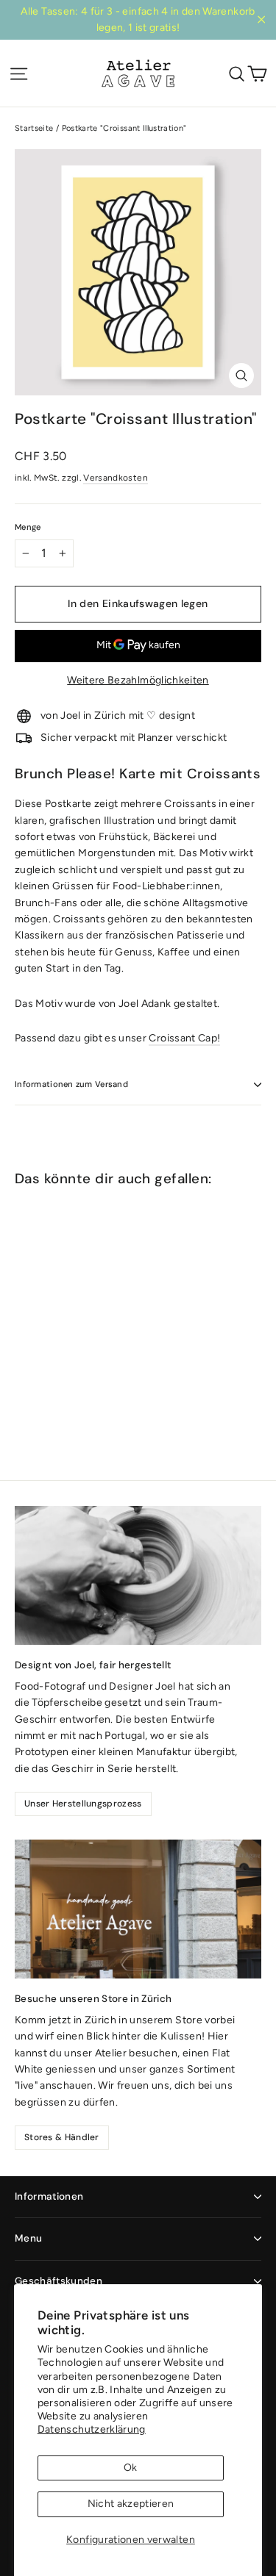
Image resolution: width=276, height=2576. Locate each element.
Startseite (34, 128)
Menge (28, 527)
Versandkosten (116, 478)
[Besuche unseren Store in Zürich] (138, 1909)
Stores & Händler (62, 2137)
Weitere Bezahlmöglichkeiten (138, 680)
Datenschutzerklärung (92, 2429)
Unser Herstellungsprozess (83, 1804)
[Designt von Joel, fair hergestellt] (138, 1575)
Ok (131, 2468)
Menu (28, 2238)
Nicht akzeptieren (131, 2504)
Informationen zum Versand (71, 1084)
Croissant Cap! (184, 1038)
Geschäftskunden (59, 2281)
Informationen (49, 2196)
